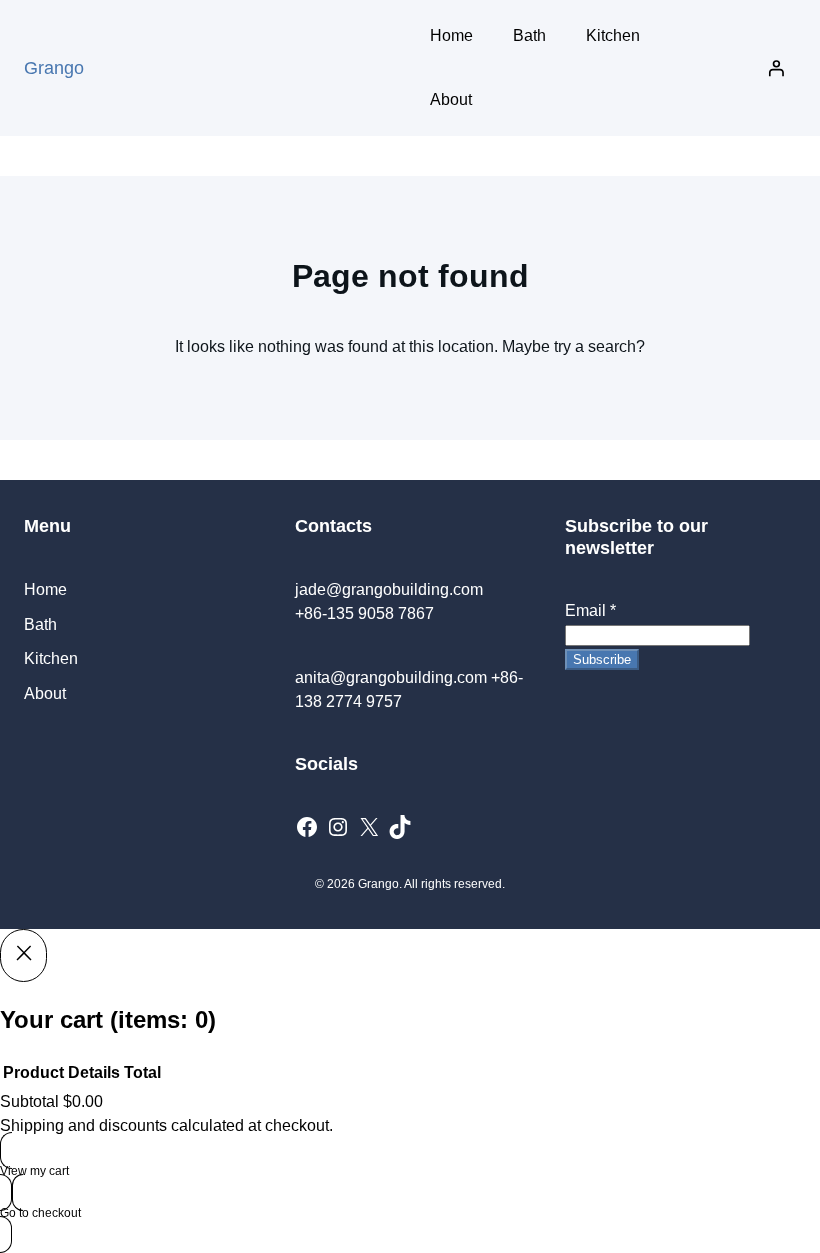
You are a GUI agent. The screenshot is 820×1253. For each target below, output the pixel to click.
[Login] (776, 68)
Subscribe (602, 659)
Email (590, 610)
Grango (54, 68)
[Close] (23, 955)
